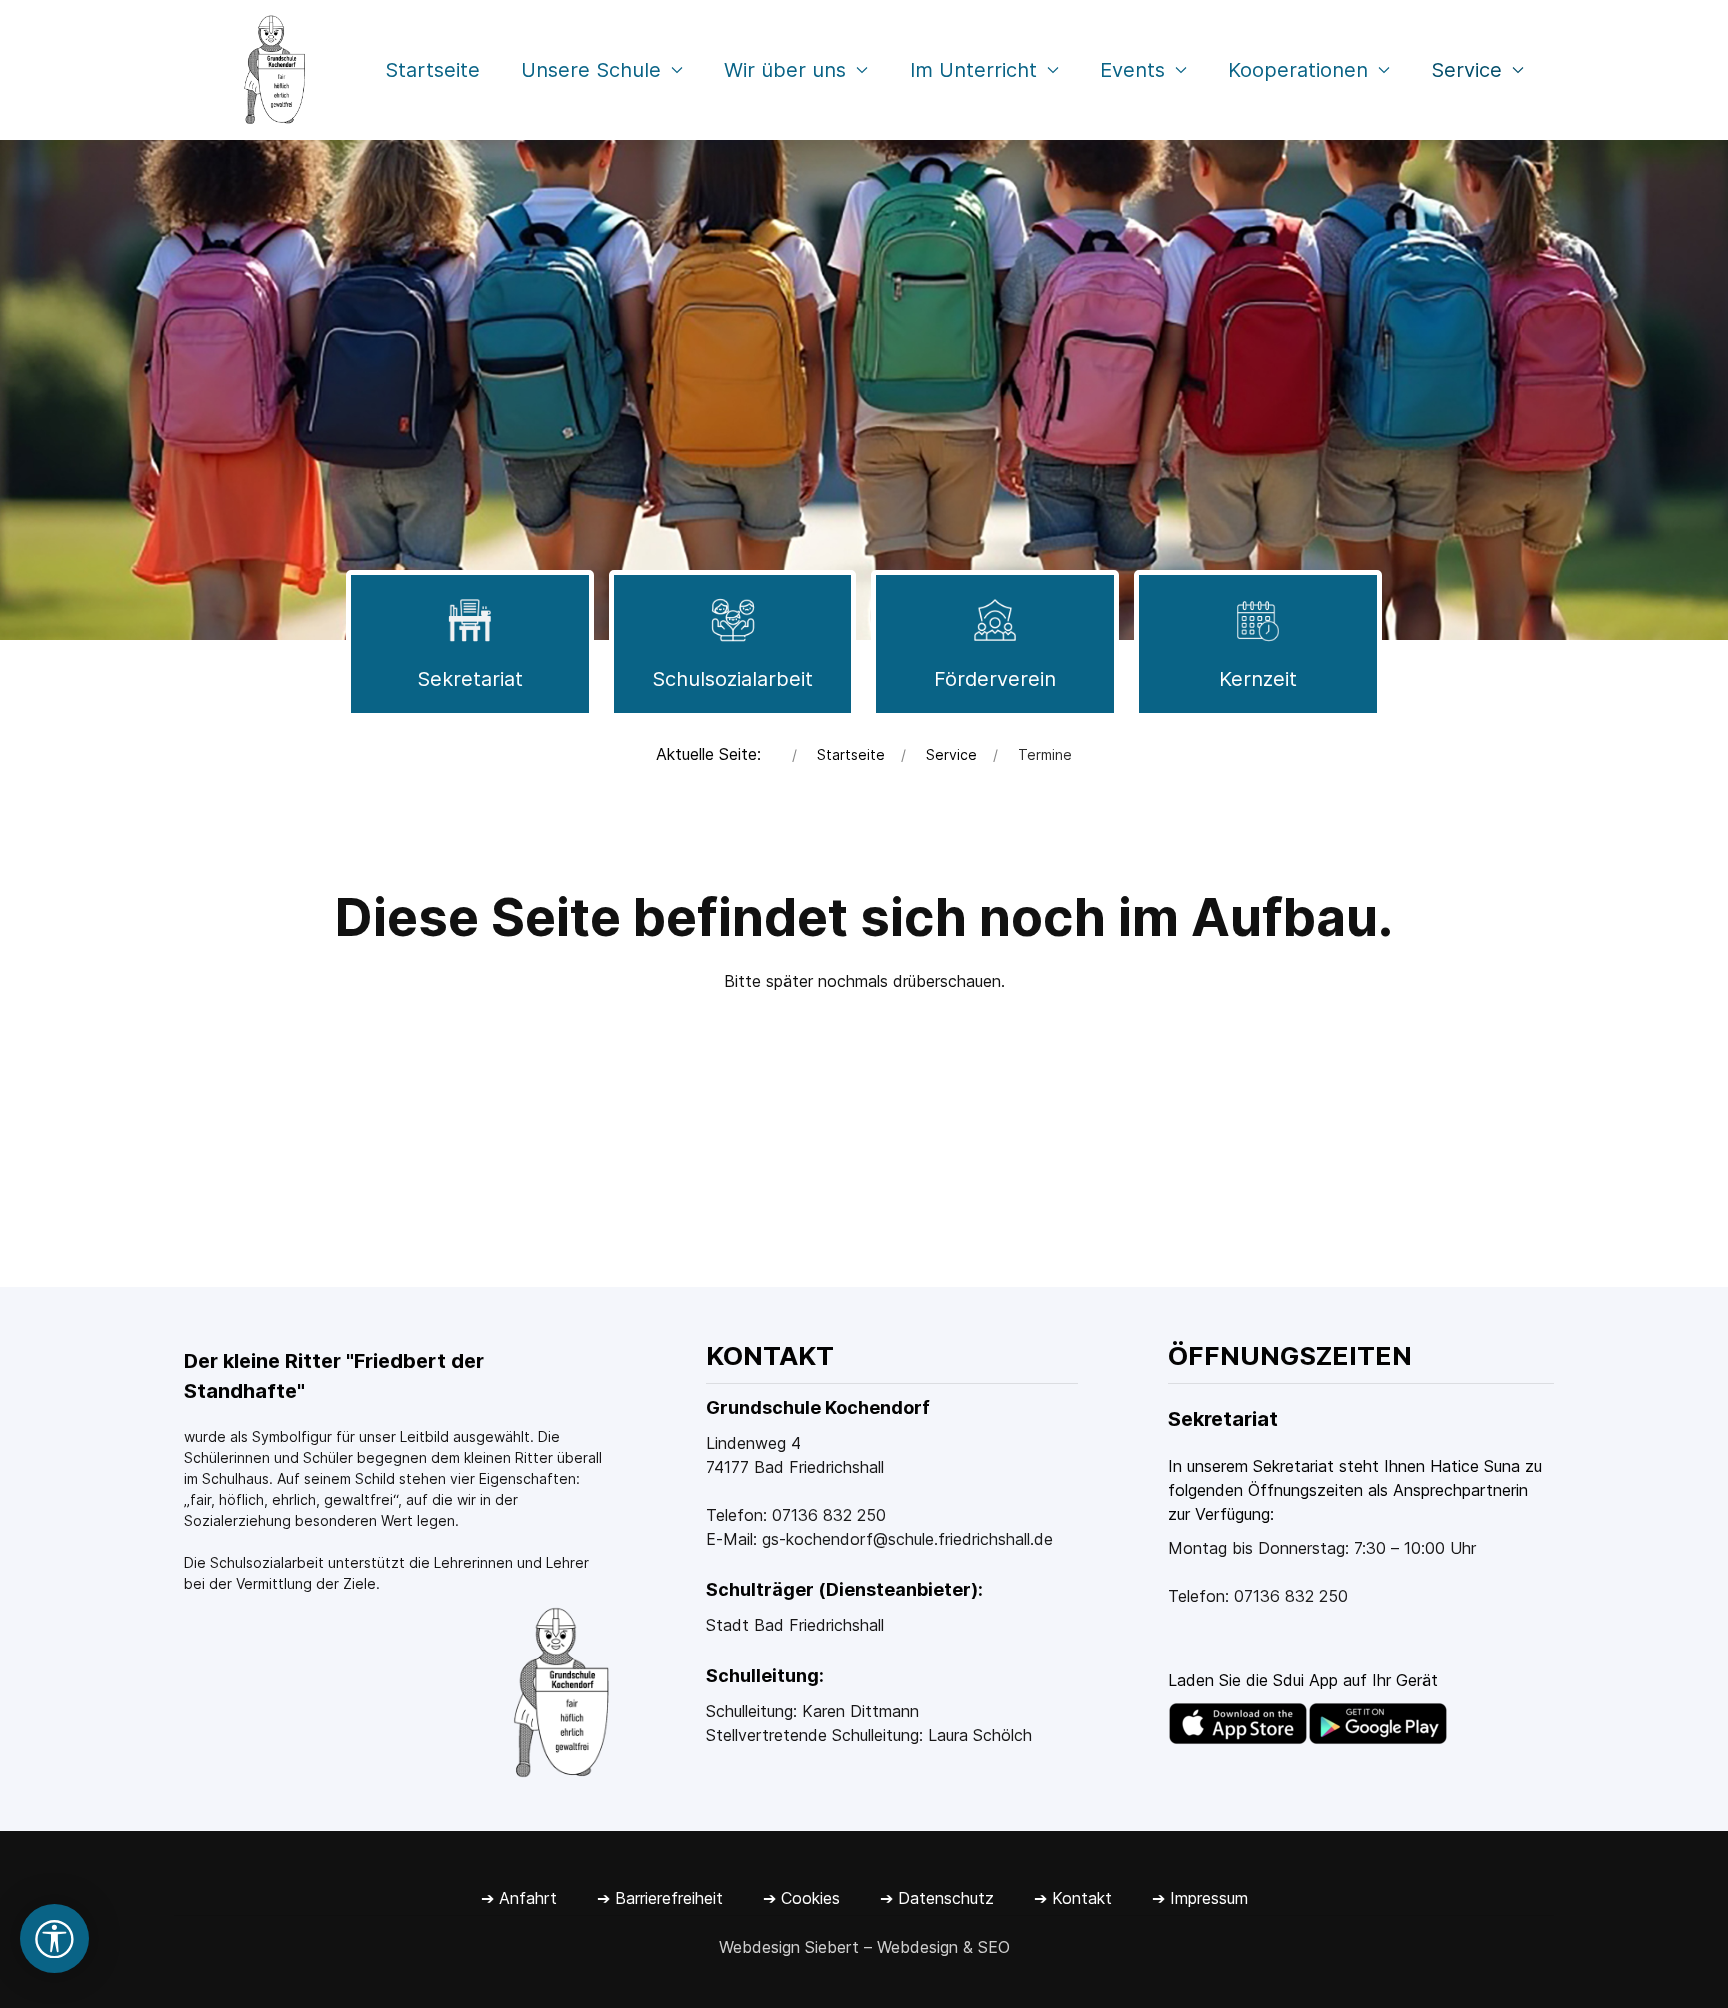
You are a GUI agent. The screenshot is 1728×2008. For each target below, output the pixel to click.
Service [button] (1466, 70)
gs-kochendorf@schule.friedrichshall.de (907, 1539)
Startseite (432, 70)
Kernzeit (1258, 679)
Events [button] (1132, 70)
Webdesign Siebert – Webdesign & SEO (864, 1947)
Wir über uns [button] (785, 70)
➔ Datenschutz (937, 1898)
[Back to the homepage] (273, 70)
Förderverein (995, 679)
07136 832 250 (829, 1515)
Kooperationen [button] (1298, 70)
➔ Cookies (801, 1898)
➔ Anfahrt (519, 1898)
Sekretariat (470, 679)
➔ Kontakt (1073, 1898)
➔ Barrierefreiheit (660, 1898)
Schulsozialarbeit (732, 679)
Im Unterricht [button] (973, 70)
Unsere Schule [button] (591, 70)
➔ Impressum (1200, 1898)
